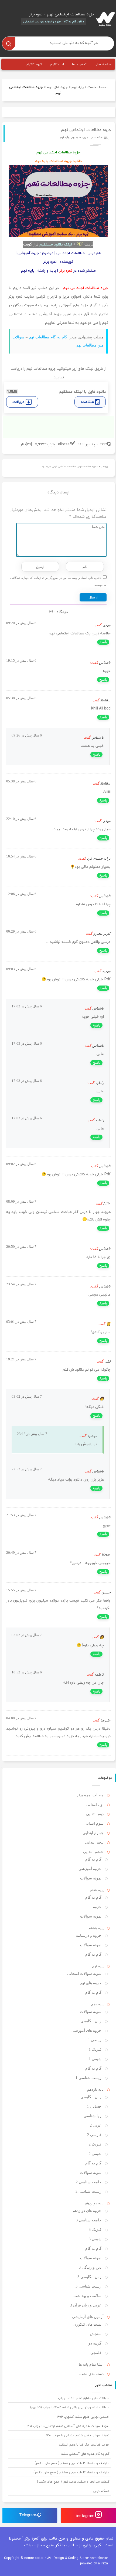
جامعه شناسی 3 (89, 2220)
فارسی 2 (94, 2135)
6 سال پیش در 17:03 (27, 1043)
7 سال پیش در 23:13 (32, 1434)
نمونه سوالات (91, 1878)
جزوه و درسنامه (89, 1936)
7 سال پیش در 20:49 (21, 1553)
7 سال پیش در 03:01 (21, 1322)
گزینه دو (95, 2343)
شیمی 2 (95, 2154)
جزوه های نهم (57, 87)
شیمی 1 (95, 2059)
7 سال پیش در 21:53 (21, 1515)
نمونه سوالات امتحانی (84, 1974)
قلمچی (96, 2353)
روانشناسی (93, 2116)
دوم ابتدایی (95, 1814)
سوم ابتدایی (94, 1823)
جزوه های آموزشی (86, 2031)
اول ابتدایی (95, 1805)
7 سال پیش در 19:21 (21, 1359)
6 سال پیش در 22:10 (21, 819)
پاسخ (103, 642)
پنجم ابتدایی (94, 1842)
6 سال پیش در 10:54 (21, 856)
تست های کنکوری (87, 2324)
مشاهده (87, 402)
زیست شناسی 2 (88, 2192)
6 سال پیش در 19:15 (21, 660)
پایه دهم (97, 2004)
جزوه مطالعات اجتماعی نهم (86, 130)
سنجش (96, 2334)
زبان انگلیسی (91, 2021)
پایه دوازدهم (94, 2203)
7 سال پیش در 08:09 (21, 1201)
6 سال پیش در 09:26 (27, 735)
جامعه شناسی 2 (89, 2182)
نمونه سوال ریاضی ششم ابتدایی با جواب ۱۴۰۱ (78, 2435)
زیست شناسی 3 (88, 2286)
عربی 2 (96, 2125)
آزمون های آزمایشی (88, 2317)
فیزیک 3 (95, 2230)
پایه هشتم (96, 1928)
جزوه (97, 1907)
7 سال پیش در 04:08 (21, 1718)
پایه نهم (78, 87)
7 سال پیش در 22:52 (27, 1469)
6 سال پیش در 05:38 (21, 698)
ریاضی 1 (95, 2040)
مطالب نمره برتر (90, 1795)
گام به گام (93, 1859)
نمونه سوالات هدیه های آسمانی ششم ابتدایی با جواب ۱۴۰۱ (68, 2426)
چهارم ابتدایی (93, 1833)
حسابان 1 (94, 2106)
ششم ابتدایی (93, 1852)
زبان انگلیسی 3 (89, 2277)
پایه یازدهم (95, 2089)
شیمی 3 (95, 2239)
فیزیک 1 (95, 2049)
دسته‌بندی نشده (91, 2374)
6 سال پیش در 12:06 (21, 894)
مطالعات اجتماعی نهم (64, 467)
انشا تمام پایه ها (91, 2364)
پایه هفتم (97, 1890)
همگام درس (101, 2491)
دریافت (18, 402)
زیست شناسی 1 (88, 2078)
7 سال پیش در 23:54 (21, 1284)
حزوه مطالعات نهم (87, 467)
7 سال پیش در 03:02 (27, 1396)
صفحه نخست (97, 87)
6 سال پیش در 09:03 (21, 969)
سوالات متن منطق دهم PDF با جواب (84, 2398)
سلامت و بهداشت (87, 2296)
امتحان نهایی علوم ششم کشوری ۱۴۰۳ (83, 2417)
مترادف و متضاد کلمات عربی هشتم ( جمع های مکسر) (71, 2472)
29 (29, 444)
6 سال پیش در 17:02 (27, 1006)
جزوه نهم (46, 467)
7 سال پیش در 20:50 (21, 1247)
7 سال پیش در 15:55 (21, 1590)
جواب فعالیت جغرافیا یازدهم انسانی (84, 2445)
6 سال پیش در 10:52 (27, 1672)
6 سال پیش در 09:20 (21, 623)
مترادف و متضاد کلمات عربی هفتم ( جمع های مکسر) (72, 2463)
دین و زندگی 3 (90, 2267)
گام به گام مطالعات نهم (48, 337)
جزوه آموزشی (90, 1869)
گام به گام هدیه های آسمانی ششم (85, 2454)
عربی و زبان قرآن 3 (86, 2305)
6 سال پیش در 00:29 (21, 931)
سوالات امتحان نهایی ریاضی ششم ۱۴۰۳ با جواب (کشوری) (70, 2407)
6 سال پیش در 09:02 (21, 1164)
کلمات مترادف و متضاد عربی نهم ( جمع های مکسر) (73, 2482)
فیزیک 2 (95, 2144)
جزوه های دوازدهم (87, 2211)
